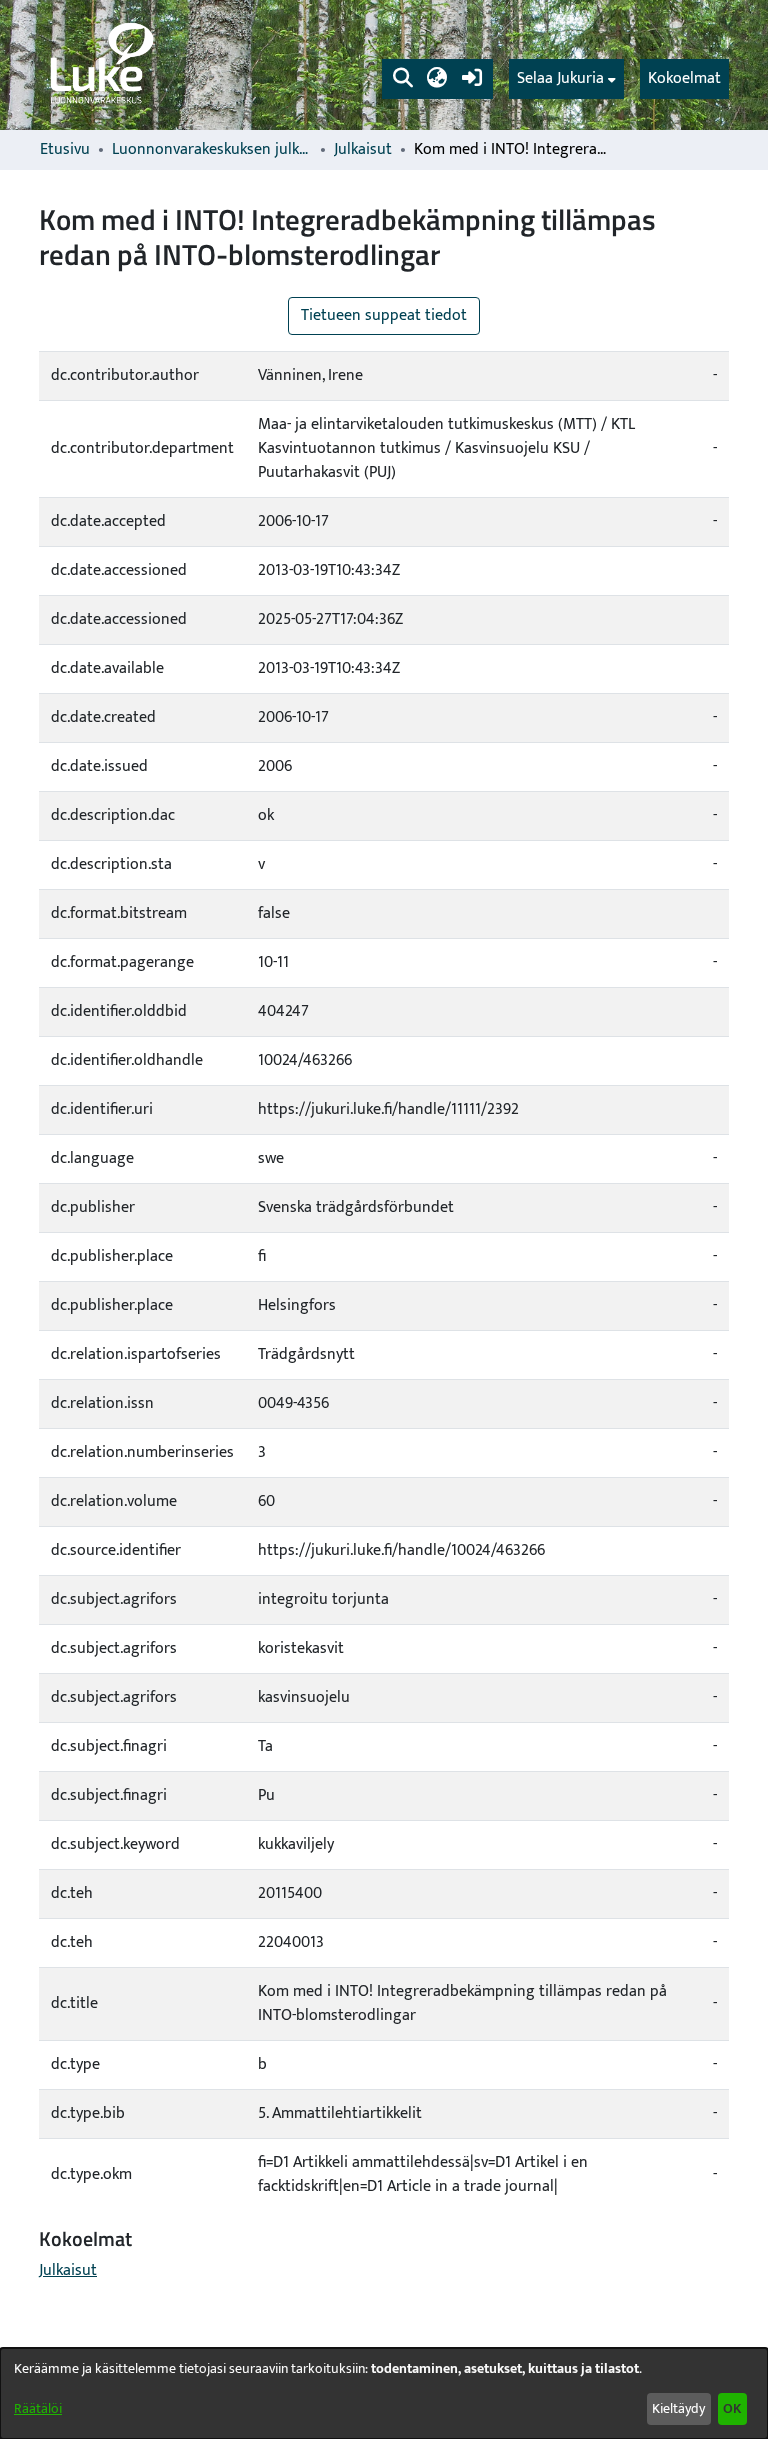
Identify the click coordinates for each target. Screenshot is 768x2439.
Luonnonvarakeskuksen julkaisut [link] (212, 150)
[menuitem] (566, 79)
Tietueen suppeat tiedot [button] (384, 315)
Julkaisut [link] (363, 150)
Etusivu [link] (65, 150)
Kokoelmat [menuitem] (684, 78)
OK (732, 2408)
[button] (402, 79)
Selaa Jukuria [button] (560, 79)
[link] (100, 65)
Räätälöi (38, 2408)
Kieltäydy (678, 2408)
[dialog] (384, 2393)
